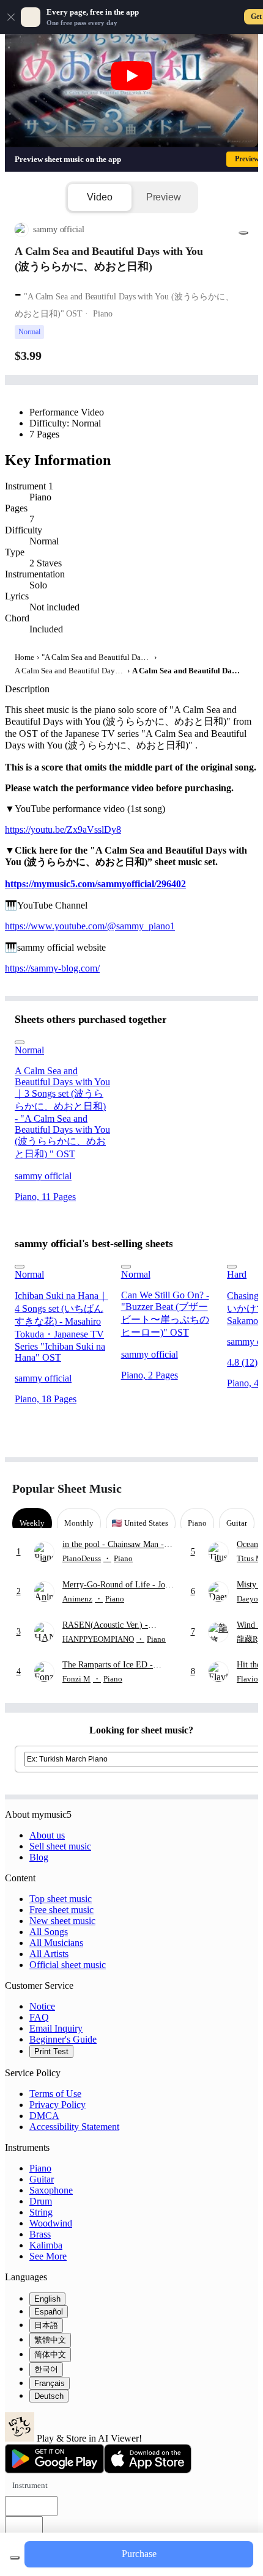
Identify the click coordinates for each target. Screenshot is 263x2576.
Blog (39, 1857)
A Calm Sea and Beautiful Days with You (70, 671)
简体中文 (50, 2355)
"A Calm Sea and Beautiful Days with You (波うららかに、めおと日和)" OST (97, 657)
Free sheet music (61, 1910)
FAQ (39, 2017)
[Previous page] (219, 1489)
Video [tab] (99, 197)
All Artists (49, 1954)
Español (49, 2312)
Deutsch (49, 2396)
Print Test (51, 2051)
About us (47, 1835)
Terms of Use (55, 2094)
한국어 (46, 2369)
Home (24, 657)
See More (48, 2256)
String (41, 2212)
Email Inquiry (56, 2028)
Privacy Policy (57, 2105)
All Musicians (56, 1943)
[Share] (243, 233)
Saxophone (51, 2190)
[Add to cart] (15, 2558)
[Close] (11, 17)
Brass (40, 2234)
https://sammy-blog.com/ (52, 968)
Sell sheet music (60, 1846)
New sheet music (62, 1921)
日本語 (46, 2325)
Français (50, 2383)
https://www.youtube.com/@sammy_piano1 (90, 926)
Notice (42, 2006)
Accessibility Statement (74, 2127)
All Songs (49, 1932)
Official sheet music (68, 1965)
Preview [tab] (164, 197)
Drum (41, 2201)
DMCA (44, 2116)
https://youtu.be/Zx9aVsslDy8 (63, 829)
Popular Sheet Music (67, 1488)
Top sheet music (61, 1899)
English (47, 2299)
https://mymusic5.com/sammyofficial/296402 (95, 884)
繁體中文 (50, 2340)
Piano (40, 2168)
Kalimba (46, 2245)
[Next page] (240, 1489)
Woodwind (51, 2223)
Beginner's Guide (63, 2039)
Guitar (42, 2179)
